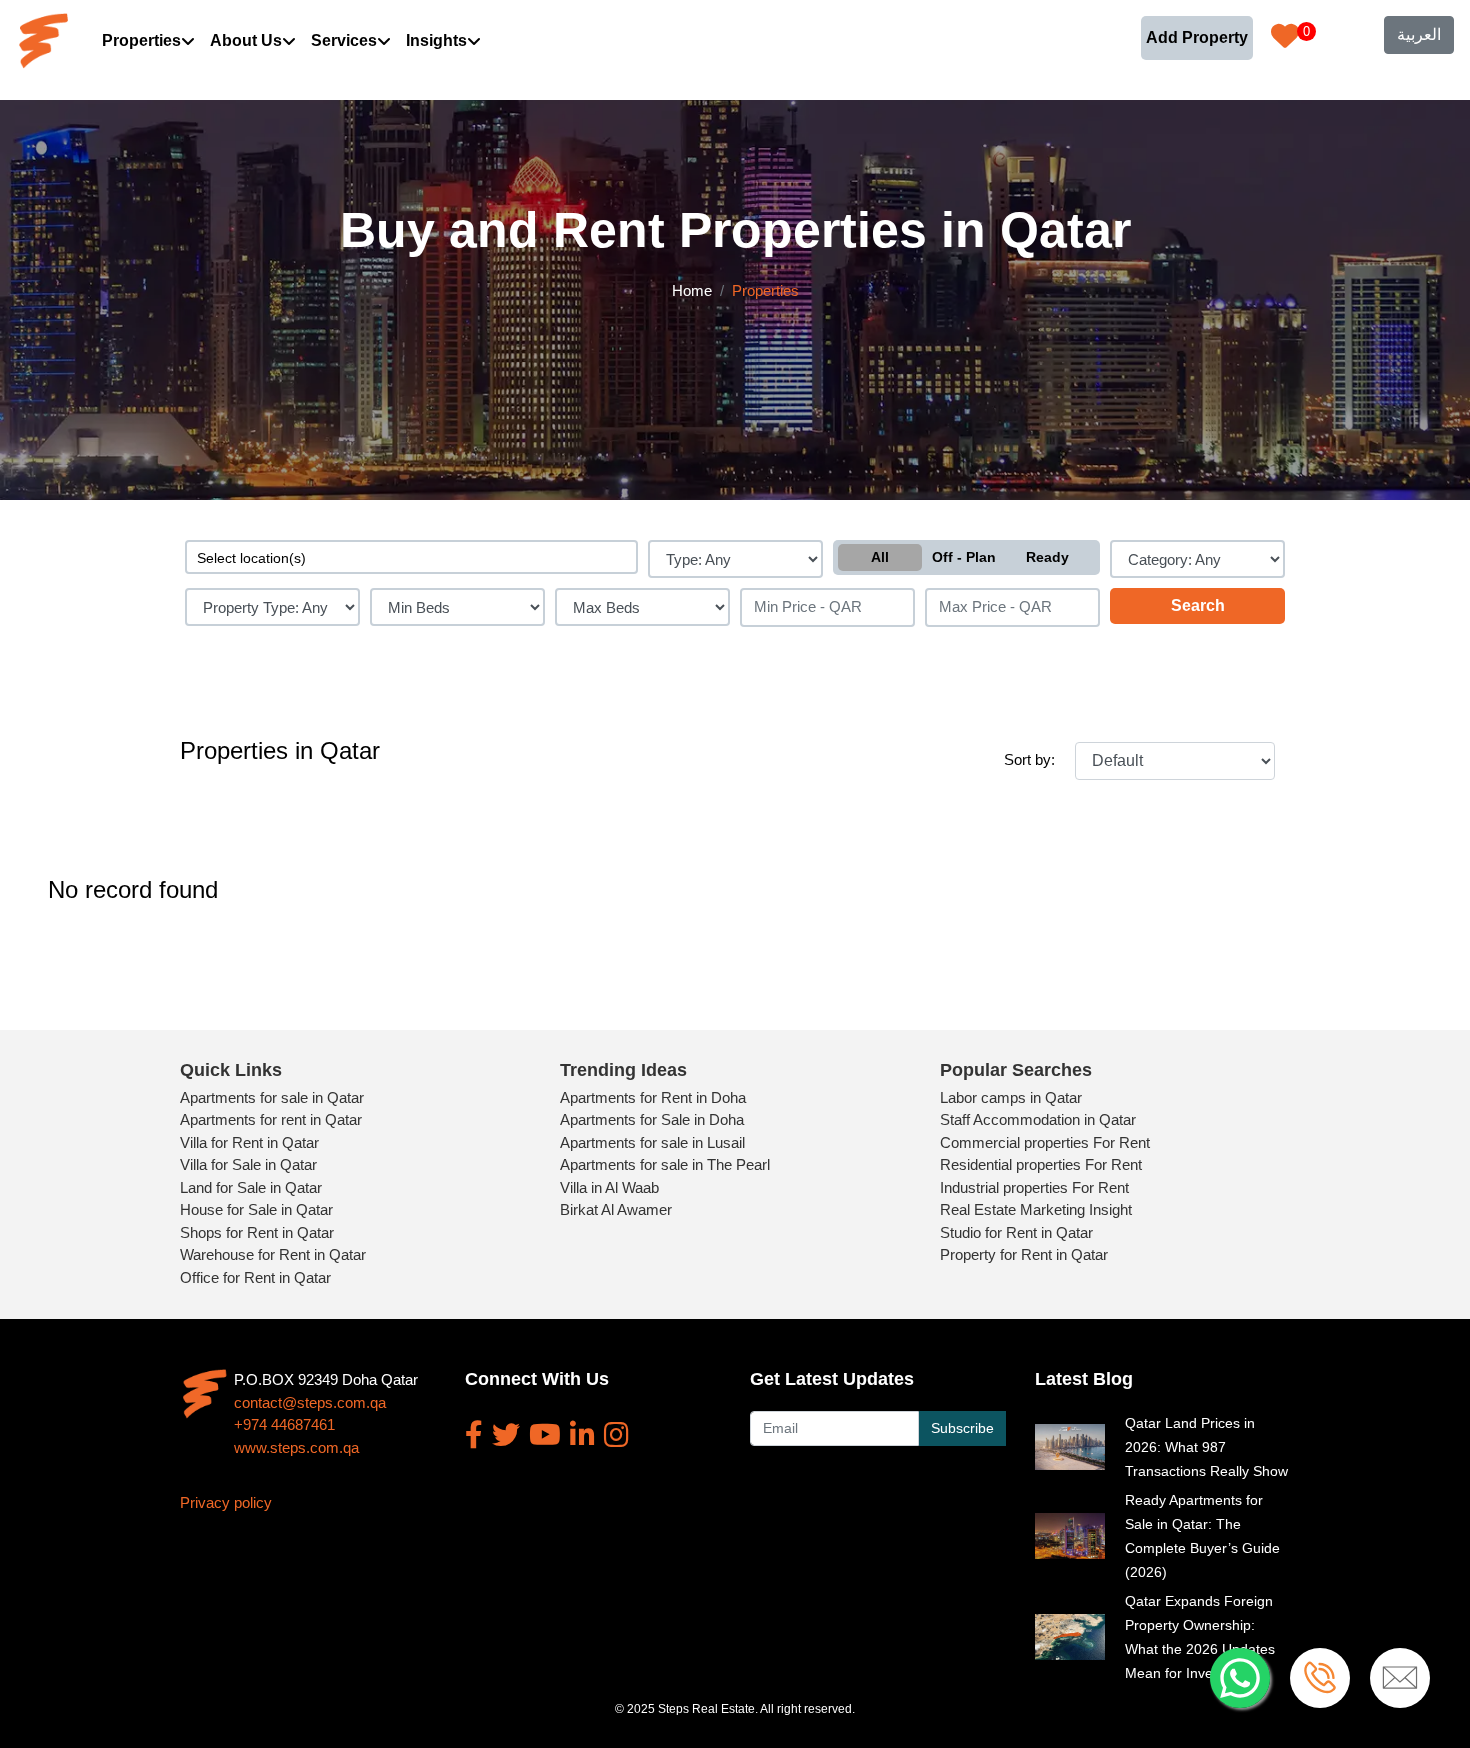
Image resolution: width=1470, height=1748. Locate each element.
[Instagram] (616, 1435)
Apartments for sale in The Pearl (665, 1164)
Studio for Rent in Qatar (1016, 1232)
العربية (1419, 34)
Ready (1047, 557)
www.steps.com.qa (296, 1447)
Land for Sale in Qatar (251, 1187)
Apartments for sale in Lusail (652, 1142)
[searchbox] (411, 557)
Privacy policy (226, 1502)
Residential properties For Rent (1041, 1164)
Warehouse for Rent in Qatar (273, 1254)
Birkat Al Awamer (616, 1209)
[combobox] (411, 557)
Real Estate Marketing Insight (1036, 1209)
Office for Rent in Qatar (255, 1277)
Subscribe (962, 1428)
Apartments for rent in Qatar (271, 1119)
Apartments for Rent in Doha (653, 1097)
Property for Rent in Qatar (1024, 1254)
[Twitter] (506, 1435)
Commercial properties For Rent (1045, 1142)
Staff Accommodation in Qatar (1038, 1119)
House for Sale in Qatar (256, 1209)
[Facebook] (474, 1435)
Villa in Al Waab (609, 1187)
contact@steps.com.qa (310, 1402)
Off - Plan (964, 557)
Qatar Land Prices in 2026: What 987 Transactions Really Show (1206, 1447)
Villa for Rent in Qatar (249, 1142)
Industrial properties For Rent (1034, 1187)
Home (692, 290)
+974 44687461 (284, 1424)
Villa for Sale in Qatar (248, 1164)
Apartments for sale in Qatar (272, 1097)
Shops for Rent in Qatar (257, 1232)
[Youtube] (545, 1435)
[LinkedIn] (582, 1435)
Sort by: (1029, 759)
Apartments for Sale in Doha (652, 1119)
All (880, 557)
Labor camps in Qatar (1011, 1097)
